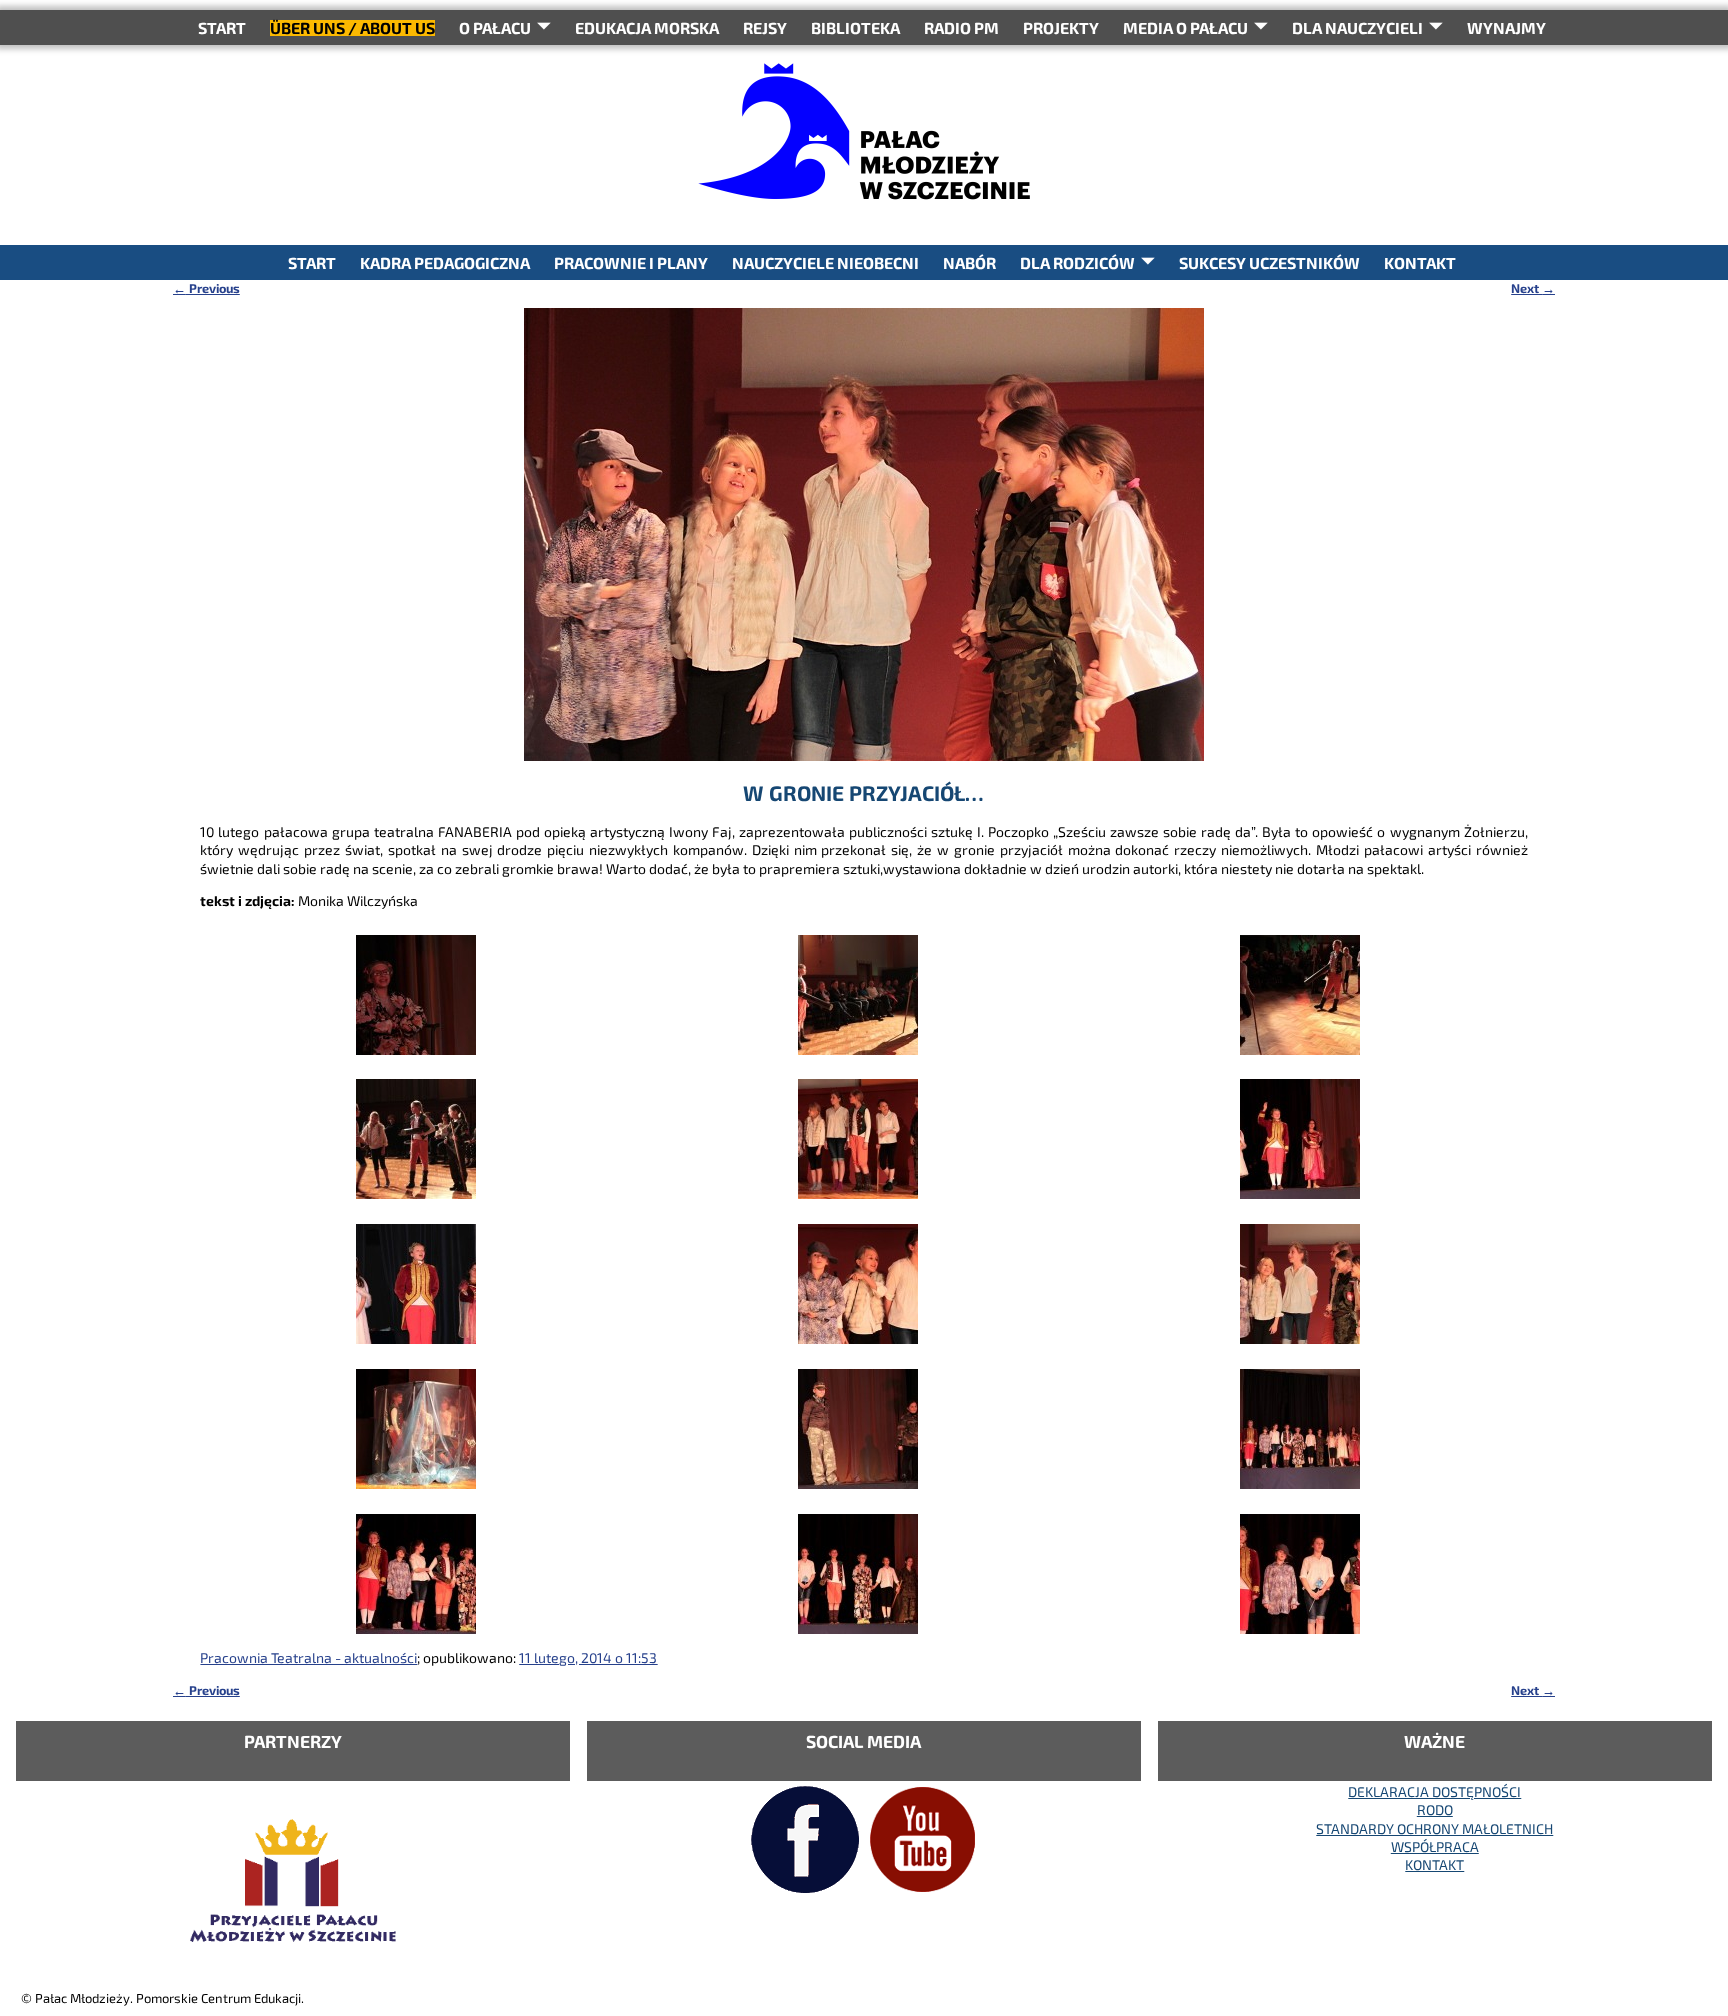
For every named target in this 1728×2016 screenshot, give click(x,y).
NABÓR (969, 262)
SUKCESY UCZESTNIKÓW (1269, 262)
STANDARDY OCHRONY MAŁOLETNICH (1434, 1828)
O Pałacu (495, 27)
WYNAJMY (1506, 27)
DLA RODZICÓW (1077, 262)
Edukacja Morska (647, 27)
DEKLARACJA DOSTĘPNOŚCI (1434, 1791)
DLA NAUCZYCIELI (1357, 27)
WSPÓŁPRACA (1435, 1846)
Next (1533, 288)
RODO (1435, 1809)
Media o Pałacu (1185, 27)
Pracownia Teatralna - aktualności (308, 1657)
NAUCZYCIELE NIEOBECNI (825, 262)
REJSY (765, 27)
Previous (206, 288)
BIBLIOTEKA (855, 27)
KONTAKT (1420, 262)
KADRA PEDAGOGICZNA (445, 262)
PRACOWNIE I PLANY (631, 262)
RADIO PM (961, 27)
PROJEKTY (1061, 27)
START (222, 27)
